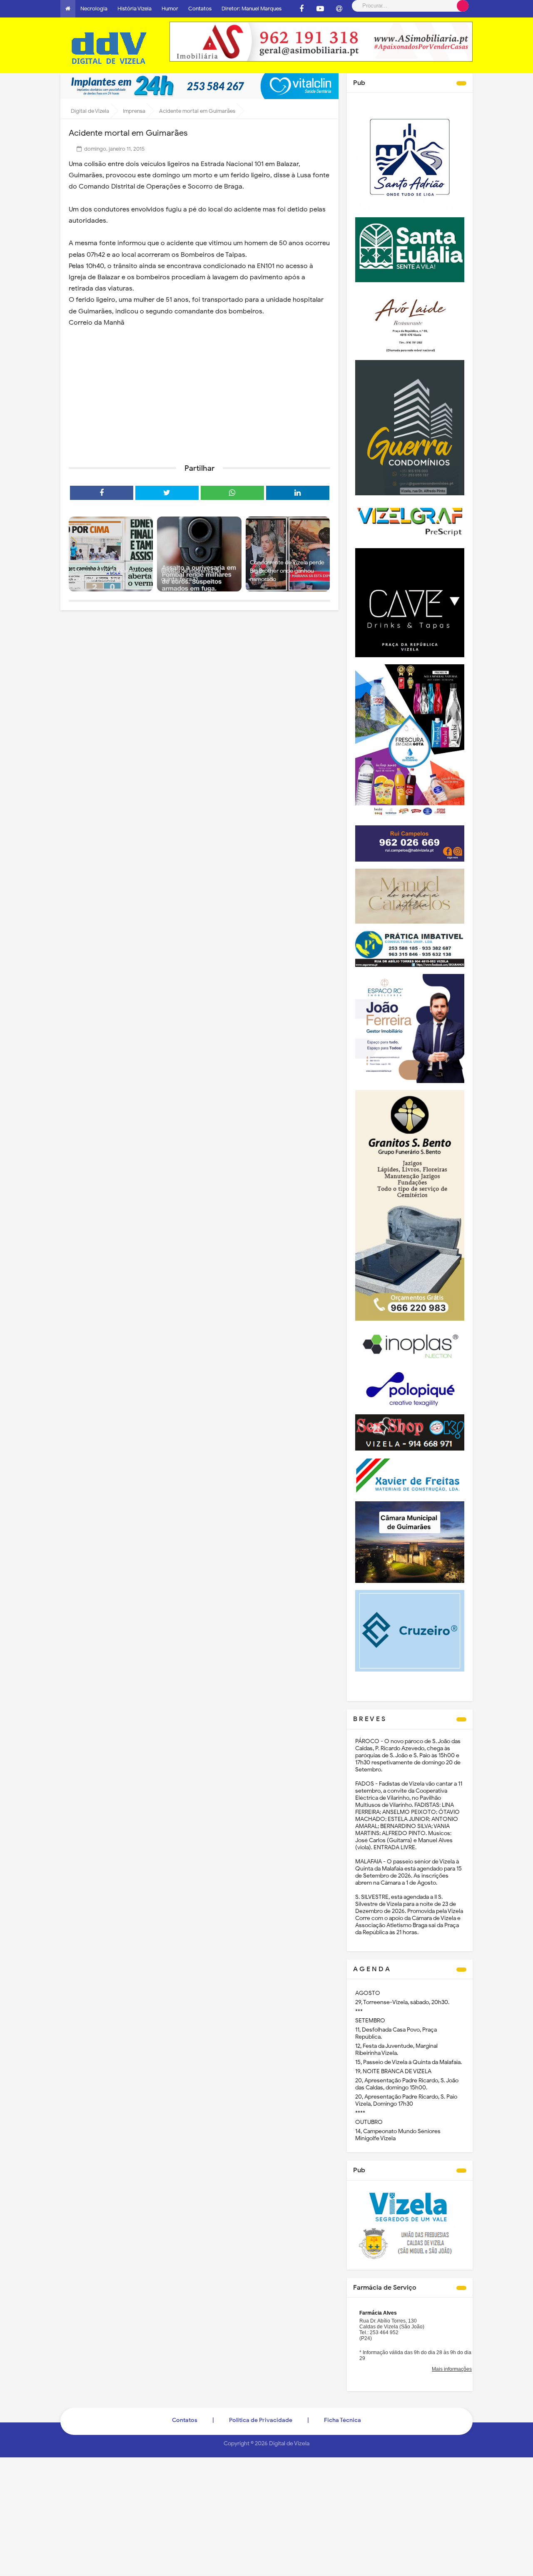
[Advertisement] (199, 393)
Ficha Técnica (342, 2420)
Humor (170, 9)
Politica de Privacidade (261, 2420)
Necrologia (94, 9)
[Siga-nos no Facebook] (301, 9)
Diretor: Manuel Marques (252, 9)
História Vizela (134, 9)
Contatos (200, 9)
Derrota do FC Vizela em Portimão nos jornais (104, 575)
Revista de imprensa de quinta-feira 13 (191, 575)
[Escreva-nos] (339, 9)
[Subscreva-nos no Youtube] (320, 9)
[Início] (68, 9)
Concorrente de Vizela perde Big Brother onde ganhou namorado (287, 571)
